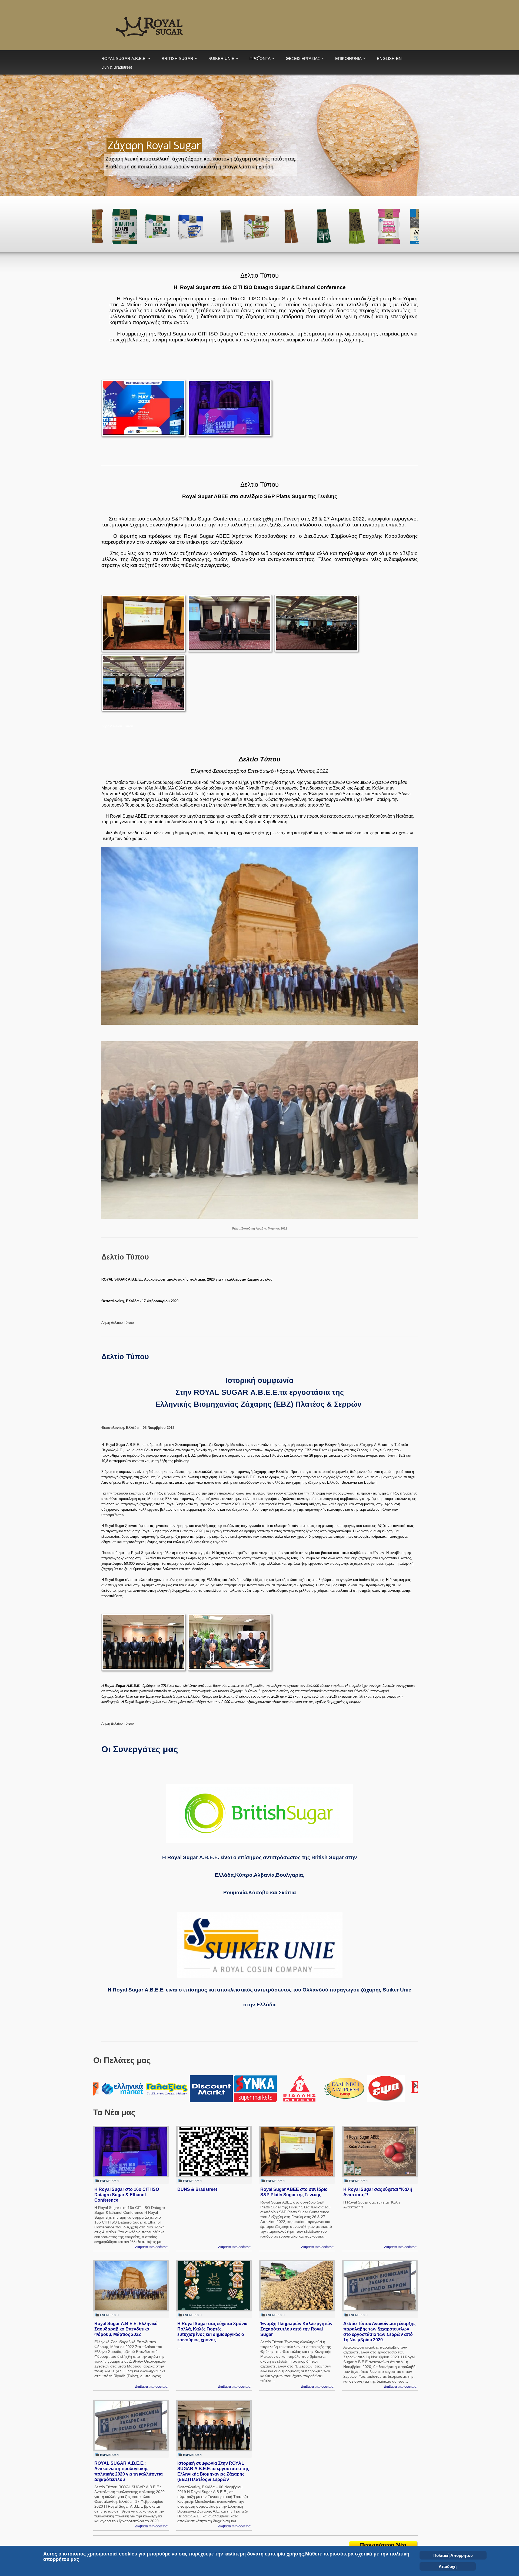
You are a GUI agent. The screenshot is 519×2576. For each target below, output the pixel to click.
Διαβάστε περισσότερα (151, 2247)
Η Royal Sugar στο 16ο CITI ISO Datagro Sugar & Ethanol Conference (127, 2195)
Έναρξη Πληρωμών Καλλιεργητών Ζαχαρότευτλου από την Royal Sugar (296, 2329)
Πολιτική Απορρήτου (453, 2555)
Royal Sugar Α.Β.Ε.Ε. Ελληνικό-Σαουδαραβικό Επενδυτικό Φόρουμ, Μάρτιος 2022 (127, 2329)
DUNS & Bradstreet (197, 2189)
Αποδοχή (448, 2566)
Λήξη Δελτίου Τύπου (117, 726)
